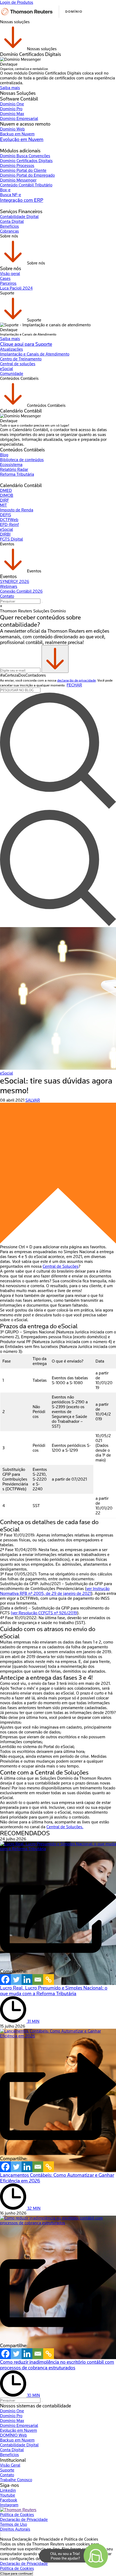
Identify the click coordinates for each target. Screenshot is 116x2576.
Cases (5, 279)
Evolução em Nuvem (22, 139)
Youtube (8, 2495)
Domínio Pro (11, 109)
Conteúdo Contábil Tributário (26, 185)
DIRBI (5, 534)
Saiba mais (10, 88)
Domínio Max (12, 114)
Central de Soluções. (65, 1827)
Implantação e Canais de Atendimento (35, 354)
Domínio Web (12, 129)
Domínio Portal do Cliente (23, 170)
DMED (6, 491)
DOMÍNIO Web (13, 2435)
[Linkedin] (27, 1980)
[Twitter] (16, 1980)
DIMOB (7, 495)
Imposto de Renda (17, 510)
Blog (4, 455)
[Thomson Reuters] (42, 17)
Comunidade (12, 374)
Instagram (9, 2505)
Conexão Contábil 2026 (21, 591)
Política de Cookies (17, 2515)
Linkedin (8, 2490)
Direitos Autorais (15, 2529)
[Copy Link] (49, 1980)
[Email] (38, 1980)
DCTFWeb (9, 520)
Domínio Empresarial (19, 119)
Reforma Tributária (17, 474)
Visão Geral (10, 2465)
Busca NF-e (11, 195)
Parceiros (8, 283)
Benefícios (9, 226)
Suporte (7, 2470)
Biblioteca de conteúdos (22, 460)
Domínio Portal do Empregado (27, 175)
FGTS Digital (11, 539)
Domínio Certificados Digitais (26, 161)
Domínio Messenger (18, 180)
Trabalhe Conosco (16, 2480)
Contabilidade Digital (19, 217)
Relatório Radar (14, 469)
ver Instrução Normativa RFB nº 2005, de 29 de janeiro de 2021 (55, 1591)
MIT (4, 505)
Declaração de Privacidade (24, 2520)
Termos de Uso (13, 2524)
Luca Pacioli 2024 (16, 288)
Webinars (9, 586)
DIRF (4, 500)
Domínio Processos (17, 166)
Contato (7, 596)
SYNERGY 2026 (15, 582)
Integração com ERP (22, 200)
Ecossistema (11, 465)
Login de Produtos (17, 2)
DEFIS (6, 515)
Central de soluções (18, 364)
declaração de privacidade (76, 680)
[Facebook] (5, 1980)
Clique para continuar (16, 2573)
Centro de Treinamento (21, 359)
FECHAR (74, 685)
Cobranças (9, 231)
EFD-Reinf (9, 525)
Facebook (9, 2500)
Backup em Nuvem (17, 134)
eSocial (6, 369)
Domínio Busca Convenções (25, 156)
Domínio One (12, 104)
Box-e (5, 190)
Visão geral (10, 274)
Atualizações (11, 349)
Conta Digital (12, 222)
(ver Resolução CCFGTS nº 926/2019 (44, 1613)
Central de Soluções (61, 1266)
